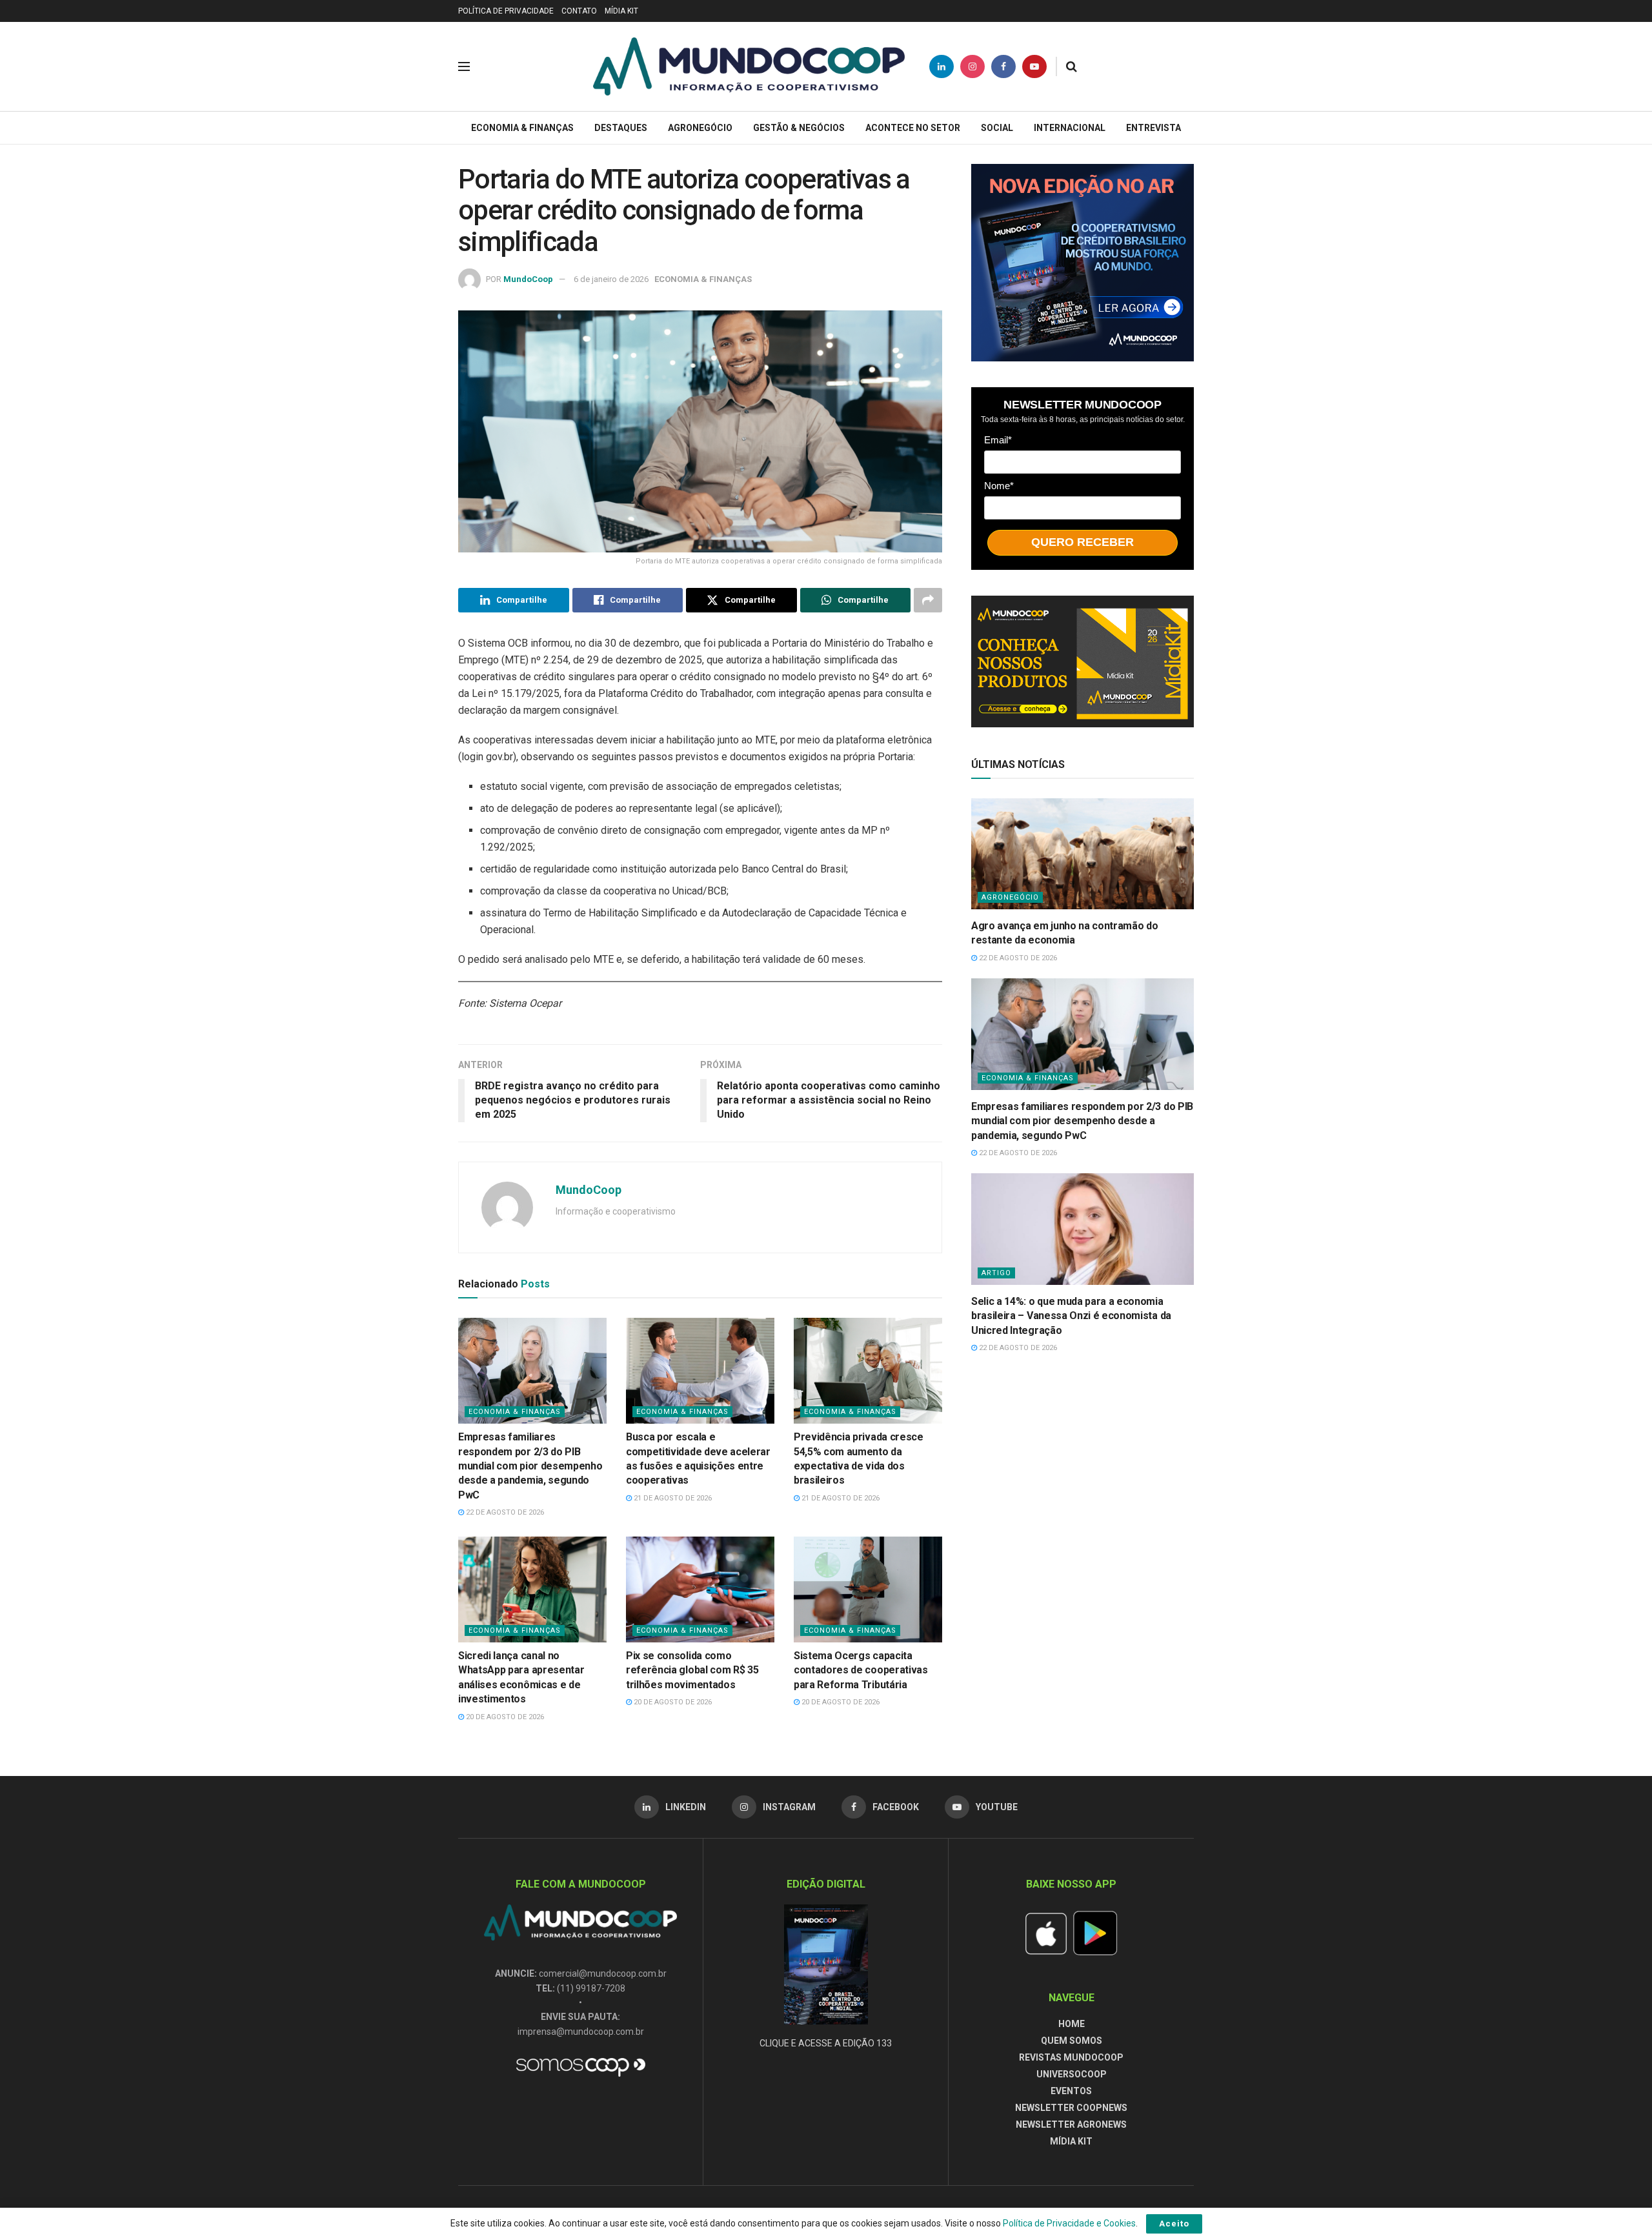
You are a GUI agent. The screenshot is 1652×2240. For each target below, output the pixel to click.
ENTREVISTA (1153, 128)
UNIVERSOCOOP (1072, 2074)
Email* (998, 440)
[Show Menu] (464, 66)
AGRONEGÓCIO (700, 128)
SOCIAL (997, 128)
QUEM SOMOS (1072, 2041)
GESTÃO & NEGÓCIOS (799, 128)
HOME (1072, 2024)
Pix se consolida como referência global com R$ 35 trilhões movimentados (692, 1670)
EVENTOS (1071, 2091)
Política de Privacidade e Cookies (1069, 2223)
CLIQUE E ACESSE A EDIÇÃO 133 (826, 2043)
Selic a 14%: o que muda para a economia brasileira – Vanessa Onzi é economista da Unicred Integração (1071, 1316)
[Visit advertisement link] (1083, 263)
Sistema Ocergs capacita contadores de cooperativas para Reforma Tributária (861, 1670)
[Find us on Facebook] (1003, 66)
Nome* (999, 486)
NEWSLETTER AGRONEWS (1071, 2124)
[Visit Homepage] (749, 66)
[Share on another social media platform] (928, 600)
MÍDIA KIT (621, 11)
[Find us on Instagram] (972, 66)
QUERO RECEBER (1083, 542)
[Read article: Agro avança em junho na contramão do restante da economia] (1083, 854)
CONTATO (579, 11)
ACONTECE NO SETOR (913, 128)
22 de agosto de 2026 (504, 1512)
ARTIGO (996, 1273)
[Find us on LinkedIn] (942, 66)
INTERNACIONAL (1070, 128)
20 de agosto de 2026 (504, 1717)
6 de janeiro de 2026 (611, 279)
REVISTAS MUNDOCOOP (1071, 2057)
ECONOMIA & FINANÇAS (522, 128)
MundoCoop (528, 279)
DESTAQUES (621, 128)
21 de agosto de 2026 (672, 1498)
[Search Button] (1072, 66)
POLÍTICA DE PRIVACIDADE (506, 11)
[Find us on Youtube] (1034, 66)
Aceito (1174, 2224)
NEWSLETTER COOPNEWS (1071, 2108)
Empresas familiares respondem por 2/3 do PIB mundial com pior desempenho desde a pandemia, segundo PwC (530, 1466)
